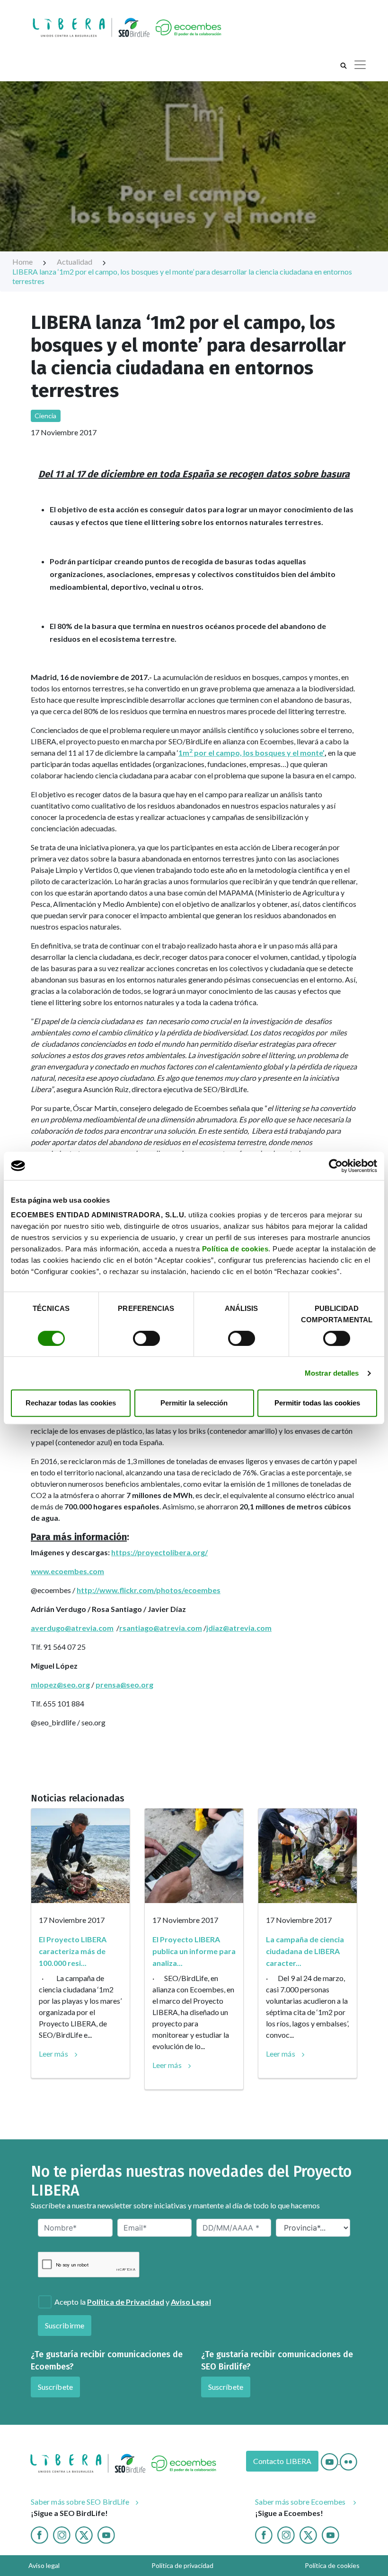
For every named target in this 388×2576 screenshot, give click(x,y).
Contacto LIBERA (282, 2461)
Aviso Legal (191, 2302)
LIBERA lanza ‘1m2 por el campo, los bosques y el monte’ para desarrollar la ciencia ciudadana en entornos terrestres (182, 276)
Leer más (53, 2054)
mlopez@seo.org (60, 1684)
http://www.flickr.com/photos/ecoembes (149, 1590)
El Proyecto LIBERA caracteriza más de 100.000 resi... (73, 1951)
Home (23, 262)
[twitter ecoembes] (308, 2534)
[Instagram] (62, 2534)
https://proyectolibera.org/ (159, 1552)
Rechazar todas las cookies (71, 1403)
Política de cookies (235, 1249)
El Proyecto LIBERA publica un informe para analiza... (194, 1951)
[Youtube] (330, 2461)
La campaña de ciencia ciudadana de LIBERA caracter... (305, 1951)
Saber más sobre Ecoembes (301, 2502)
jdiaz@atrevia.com (239, 1628)
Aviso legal (44, 2565)
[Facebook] (40, 2534)
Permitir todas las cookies (317, 1403)
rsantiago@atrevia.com (161, 1628)
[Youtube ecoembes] (331, 2534)
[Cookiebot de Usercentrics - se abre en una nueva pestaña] (336, 1166)
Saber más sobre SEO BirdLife (80, 2502)
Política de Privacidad (126, 2302)
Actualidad (75, 262)
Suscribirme (65, 2325)
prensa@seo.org (124, 1684)
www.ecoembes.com (67, 1571)
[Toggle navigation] (360, 65)
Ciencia (46, 416)
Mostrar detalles (332, 1373)
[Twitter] (84, 2534)
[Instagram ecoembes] (286, 2534)
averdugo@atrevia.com (72, 1628)
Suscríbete (55, 2387)
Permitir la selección (194, 1403)
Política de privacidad (182, 2565)
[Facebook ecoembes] (264, 2534)
